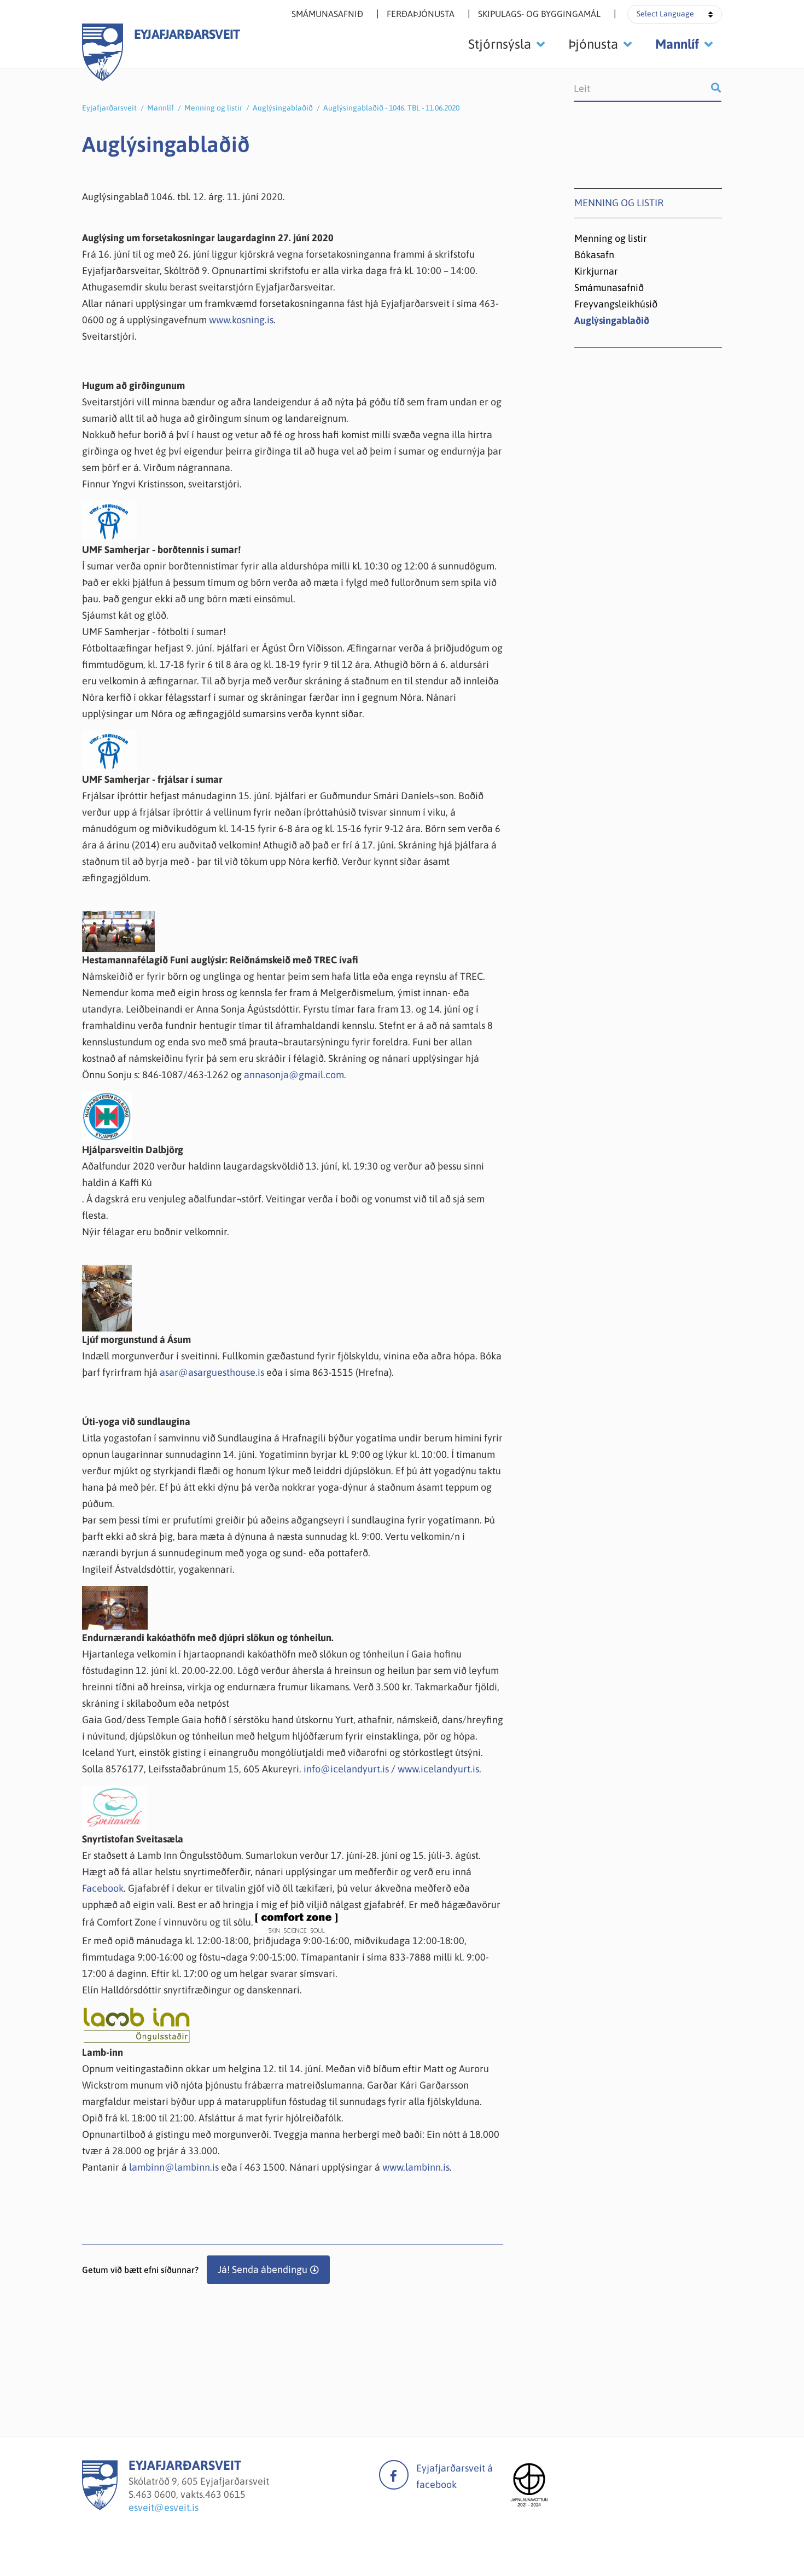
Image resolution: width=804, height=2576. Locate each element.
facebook (394, 2475)
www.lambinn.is (416, 2167)
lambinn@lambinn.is (174, 2167)
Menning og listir (213, 108)
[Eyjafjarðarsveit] (100, 2507)
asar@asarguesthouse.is (212, 1372)
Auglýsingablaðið (283, 108)
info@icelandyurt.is (346, 1769)
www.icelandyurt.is (438, 1769)
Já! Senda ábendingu (263, 2269)
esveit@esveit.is (164, 2507)
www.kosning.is (241, 320)
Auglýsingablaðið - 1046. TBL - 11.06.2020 (391, 108)
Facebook (103, 1888)
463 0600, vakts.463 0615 (191, 2494)
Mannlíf (161, 108)
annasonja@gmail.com (294, 1075)
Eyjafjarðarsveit (109, 108)
